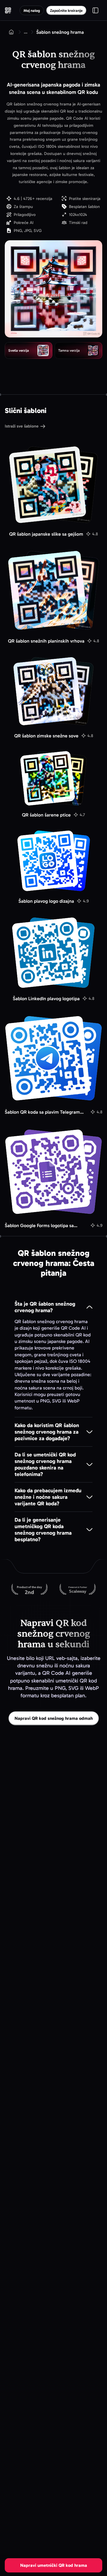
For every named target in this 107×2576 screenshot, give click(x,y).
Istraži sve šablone (22, 426)
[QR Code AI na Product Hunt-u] (29, 1590)
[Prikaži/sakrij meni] (95, 10)
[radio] (29, 350)
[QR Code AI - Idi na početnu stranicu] (8, 10)
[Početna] (11, 32)
